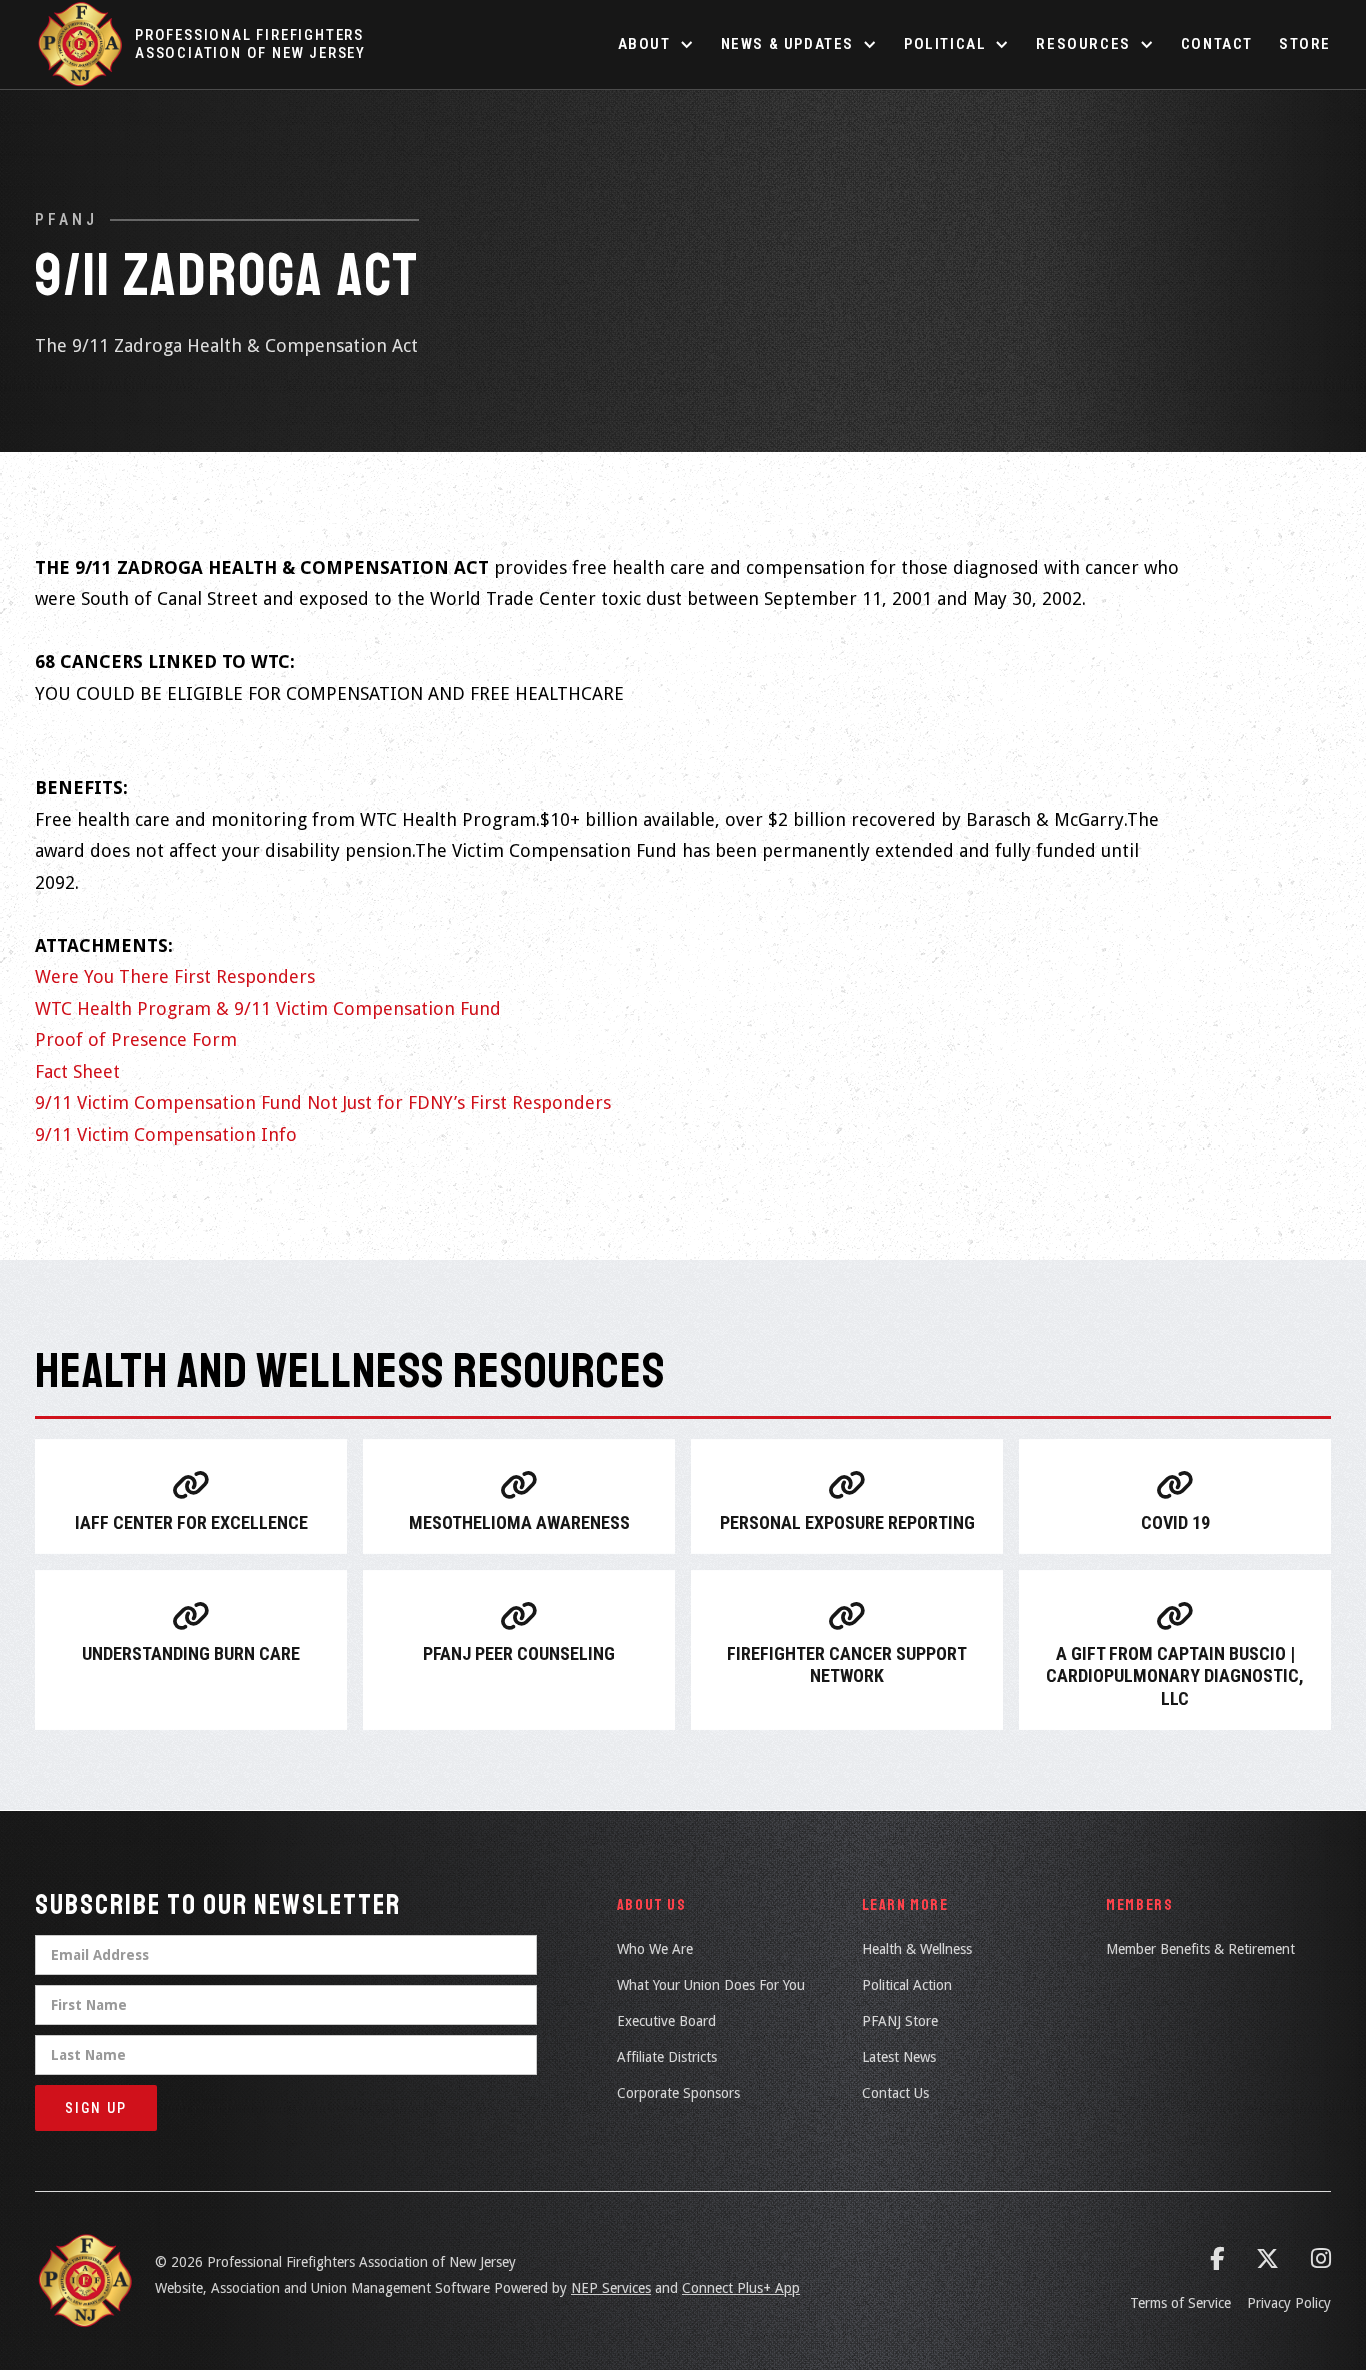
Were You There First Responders (175, 976)
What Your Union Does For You (711, 1985)
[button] (656, 44)
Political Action (907, 1985)
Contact (1217, 44)
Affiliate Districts (667, 2057)
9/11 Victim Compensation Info (166, 1134)
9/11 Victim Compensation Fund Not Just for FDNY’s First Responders (323, 1102)
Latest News (899, 2057)
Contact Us (895, 2093)
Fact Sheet (77, 1071)
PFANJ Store (900, 2021)
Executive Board (666, 2021)
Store (1305, 44)
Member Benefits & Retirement (1200, 1949)
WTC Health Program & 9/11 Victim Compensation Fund (268, 1008)
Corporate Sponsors (678, 2093)
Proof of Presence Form (136, 1039)
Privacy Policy (1289, 2303)
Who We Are (655, 1949)
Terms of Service (1180, 2303)
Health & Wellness (917, 1949)
